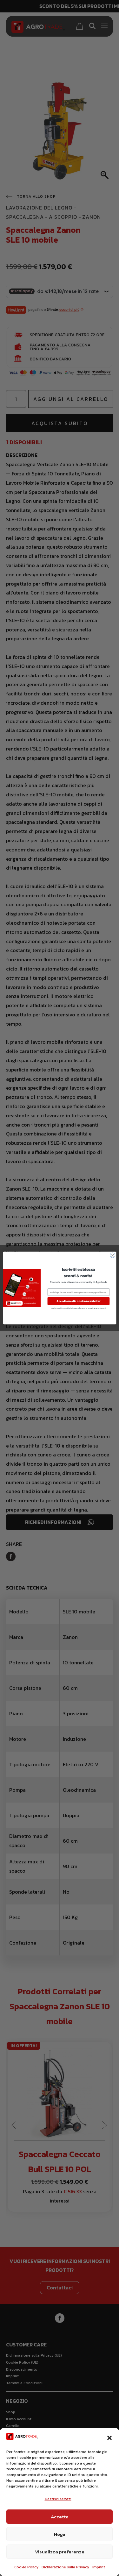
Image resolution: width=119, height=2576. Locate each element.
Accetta (60, 2517)
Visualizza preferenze (60, 2552)
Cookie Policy (26, 2567)
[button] (109, 2438)
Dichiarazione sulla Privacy (65, 2567)
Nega (60, 2534)
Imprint (99, 2567)
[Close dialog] (112, 1255)
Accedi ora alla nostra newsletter (79, 1301)
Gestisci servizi (58, 2499)
